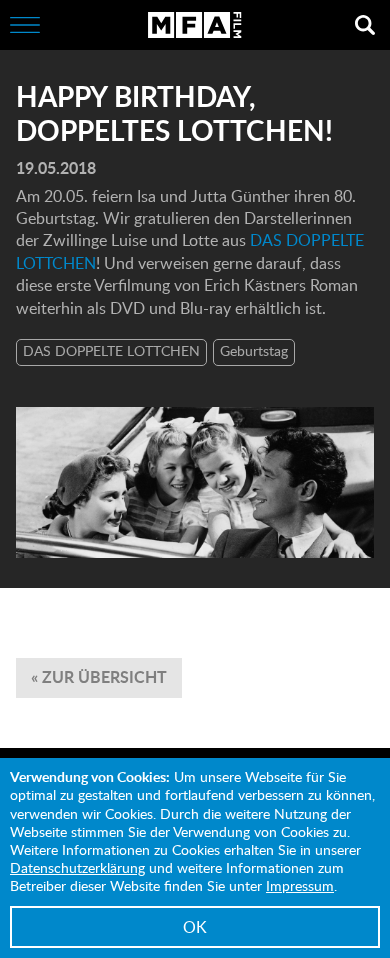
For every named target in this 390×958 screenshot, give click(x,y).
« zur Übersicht (99, 676)
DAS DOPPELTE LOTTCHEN (111, 350)
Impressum (300, 885)
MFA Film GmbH (195, 25)
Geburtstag (254, 350)
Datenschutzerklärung (77, 867)
